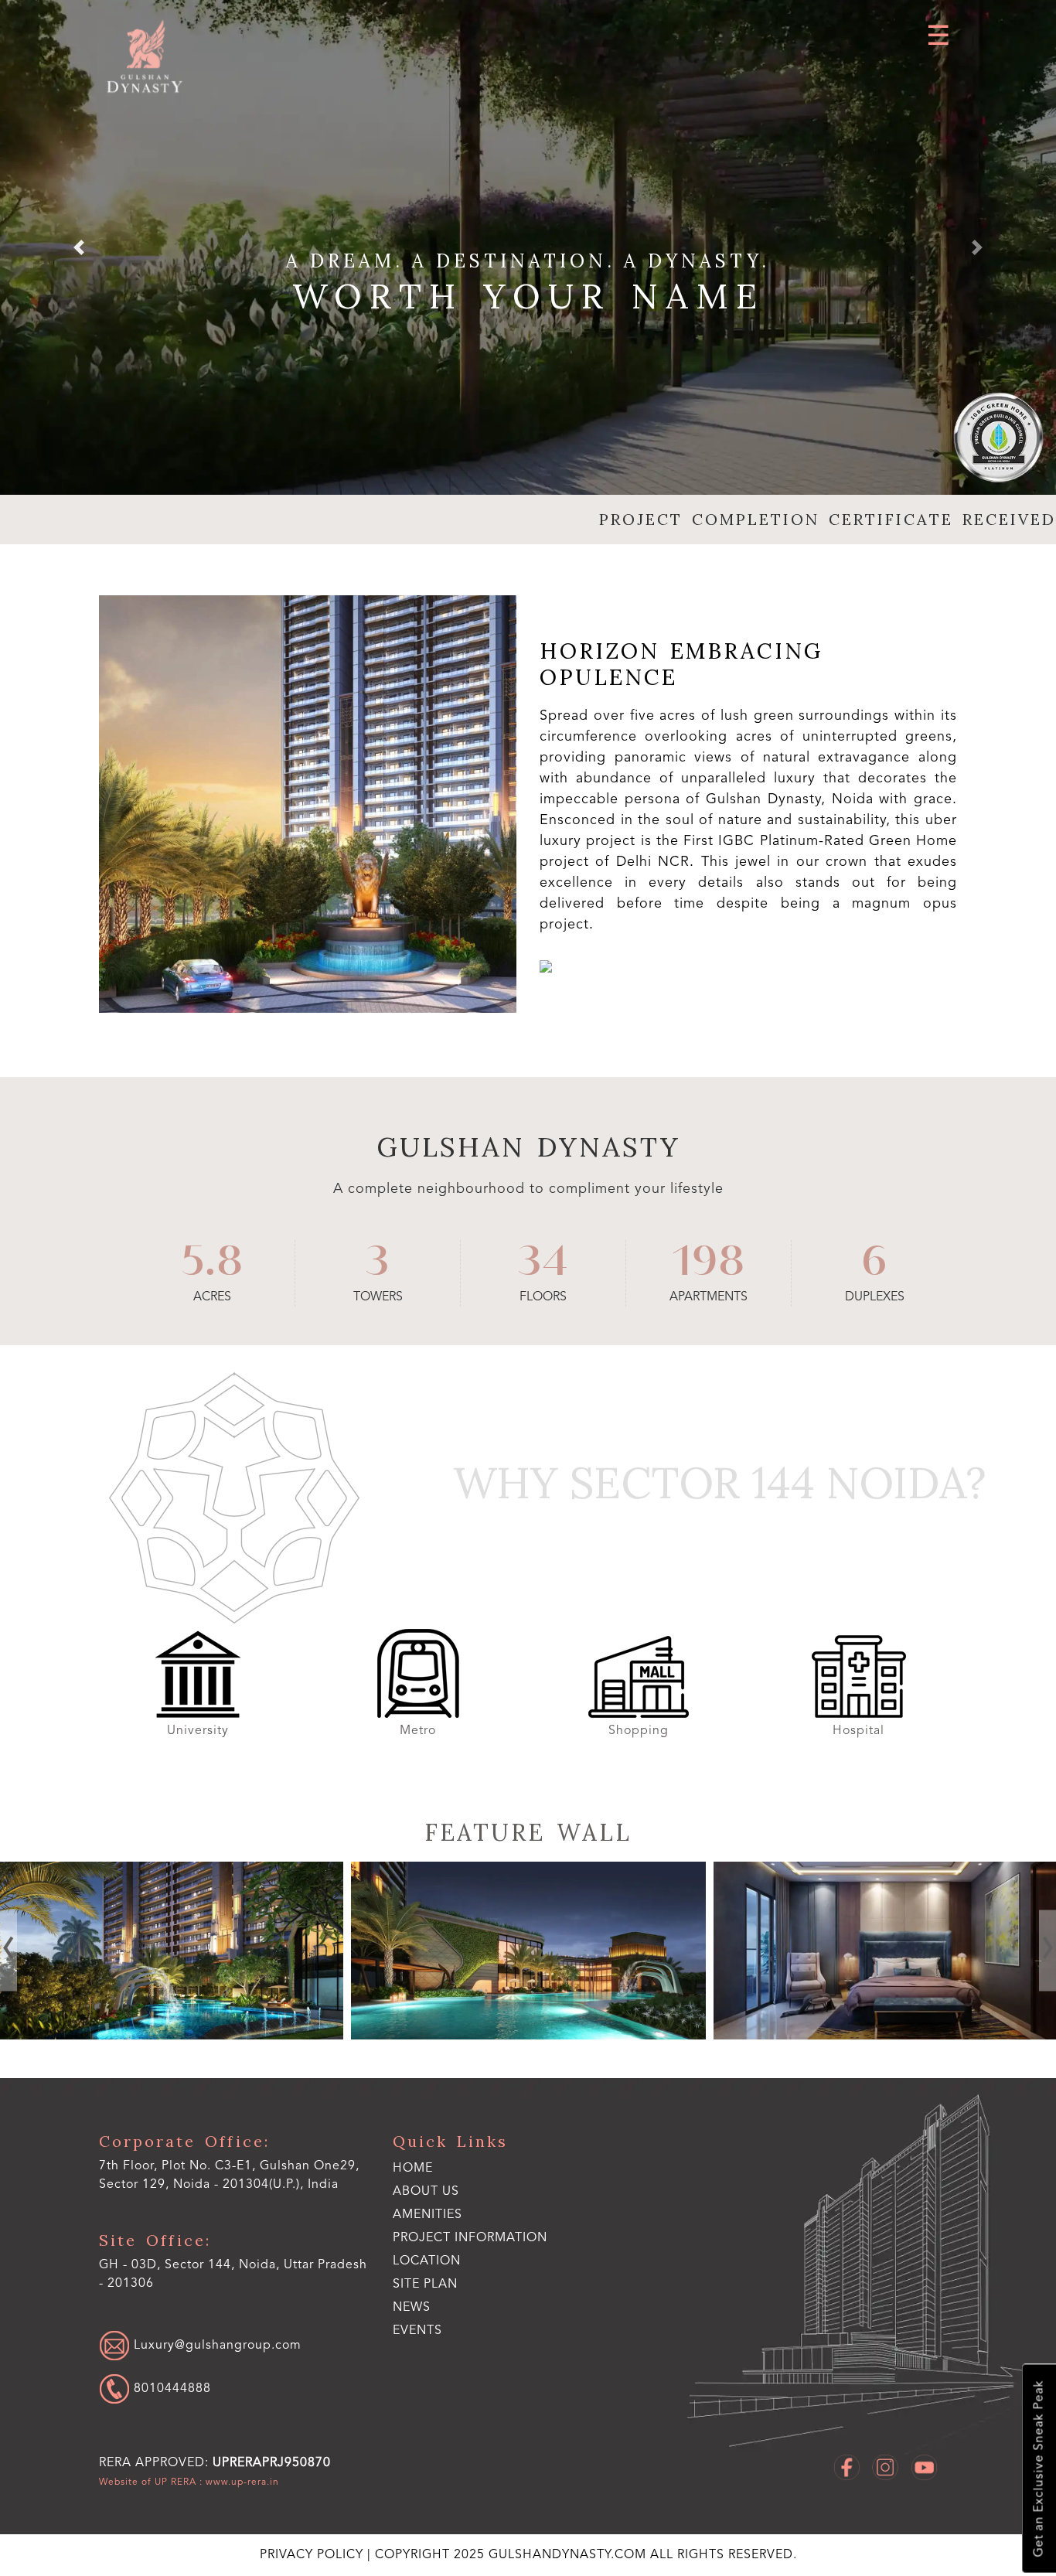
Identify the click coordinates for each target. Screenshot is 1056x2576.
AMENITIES (428, 2215)
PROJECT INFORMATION (470, 2238)
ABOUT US (426, 2192)
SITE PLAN (425, 2285)
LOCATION (427, 2261)
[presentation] (9, 1950)
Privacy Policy (313, 2555)
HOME (413, 2169)
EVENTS (417, 2331)
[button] (79, 247)
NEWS (412, 2308)
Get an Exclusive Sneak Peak (1040, 2469)
